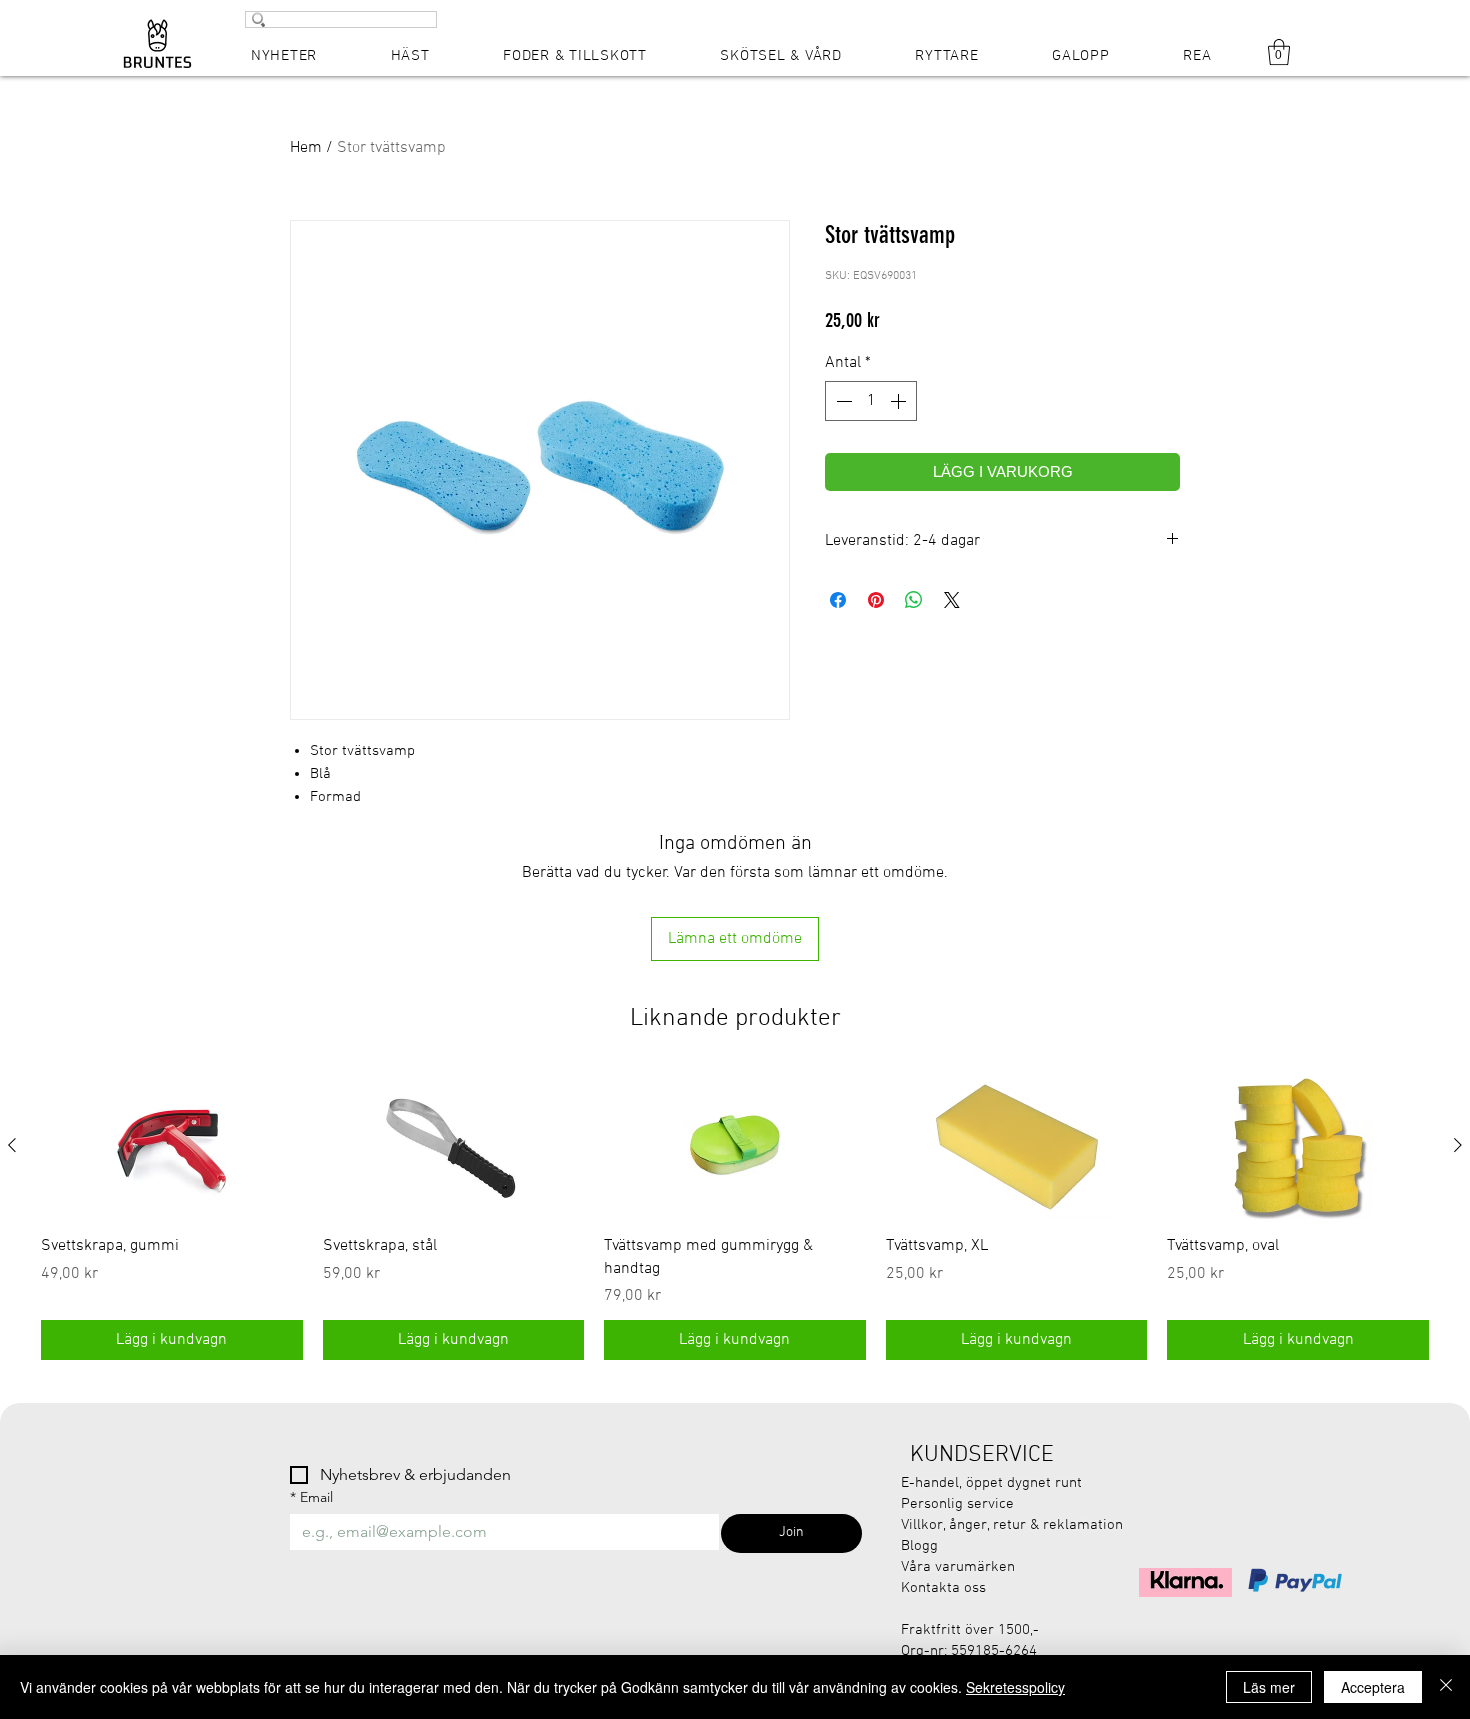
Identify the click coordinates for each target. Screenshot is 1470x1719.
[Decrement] (842, 401)
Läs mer (1269, 1687)
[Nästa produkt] (1458, 1145)
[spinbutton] (871, 401)
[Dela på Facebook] (838, 600)
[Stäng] (1446, 1687)
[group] (735, 1216)
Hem (306, 148)
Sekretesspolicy (1015, 1687)
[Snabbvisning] (172, 1145)
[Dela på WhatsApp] (914, 600)
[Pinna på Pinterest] (876, 600)
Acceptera (1373, 1687)
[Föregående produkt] (12, 1145)
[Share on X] (952, 600)
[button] (1279, 52)
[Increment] (900, 401)
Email (311, 1497)
